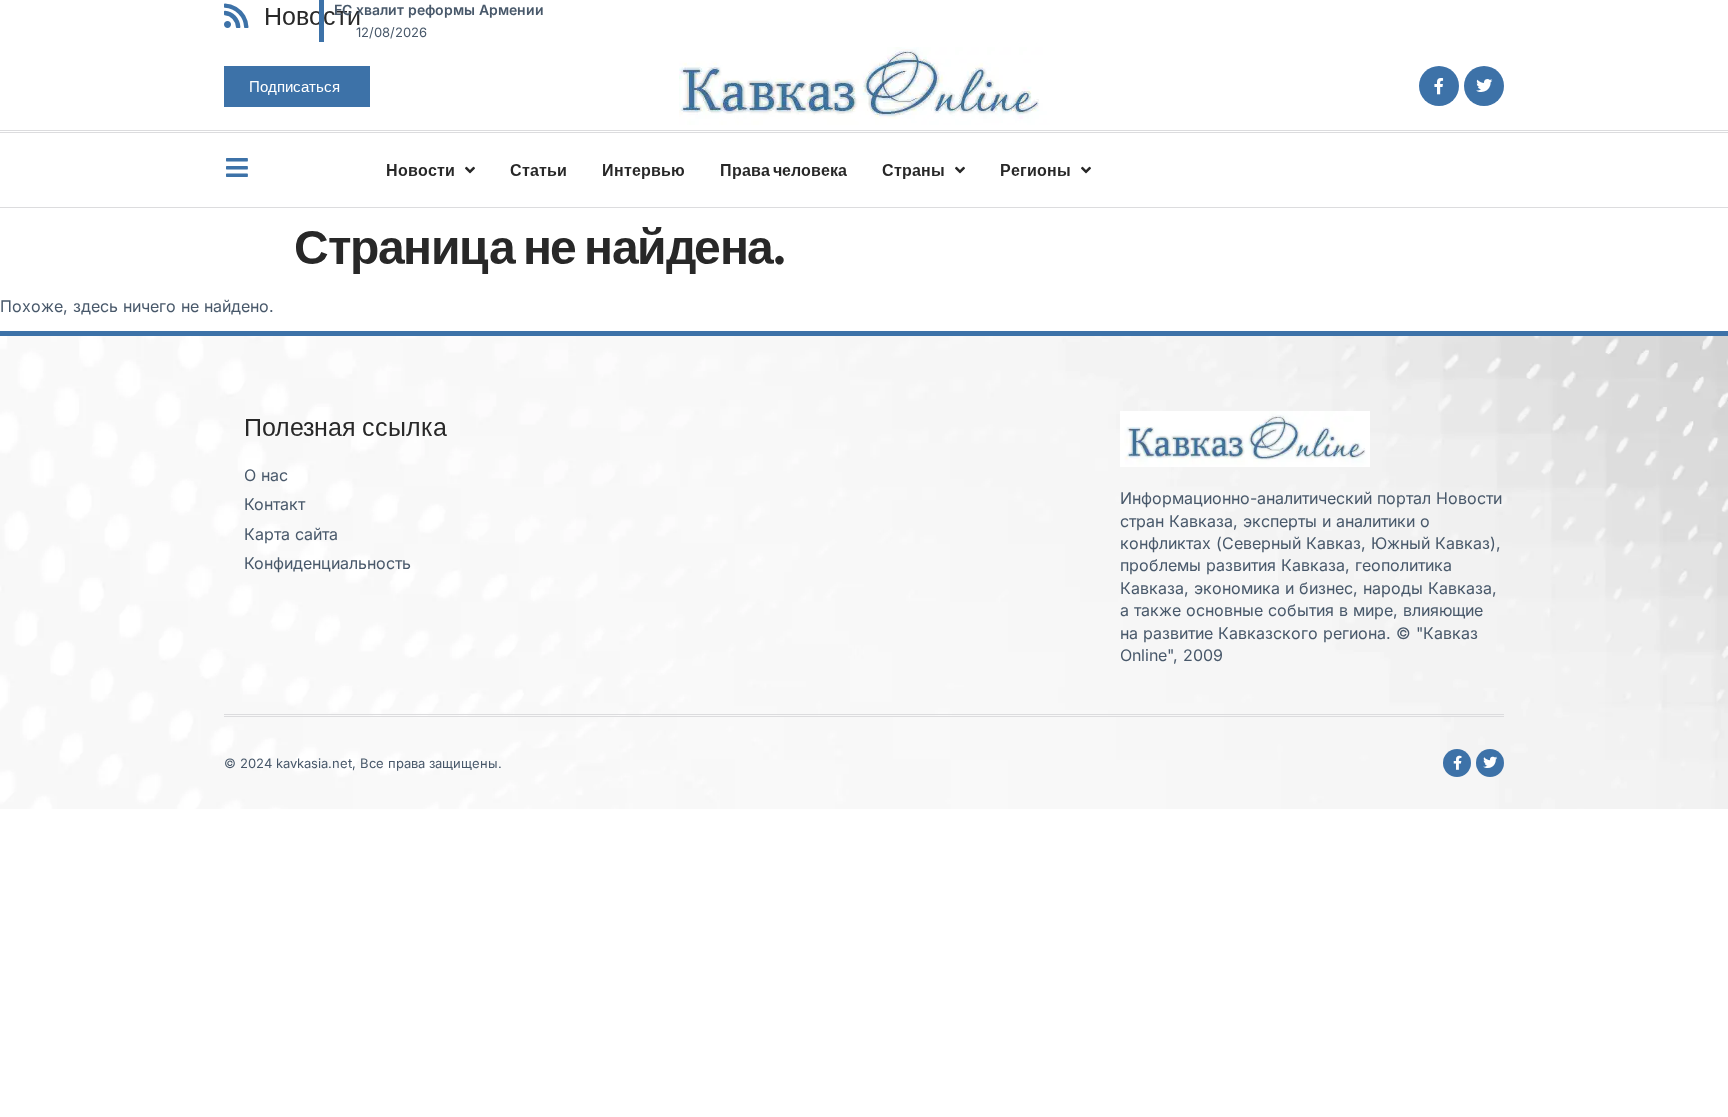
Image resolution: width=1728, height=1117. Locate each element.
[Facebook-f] (1439, 86)
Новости (420, 170)
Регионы (1035, 170)
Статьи (538, 170)
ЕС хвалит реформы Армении (439, 9)
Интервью (643, 170)
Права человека (783, 170)
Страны (913, 170)
